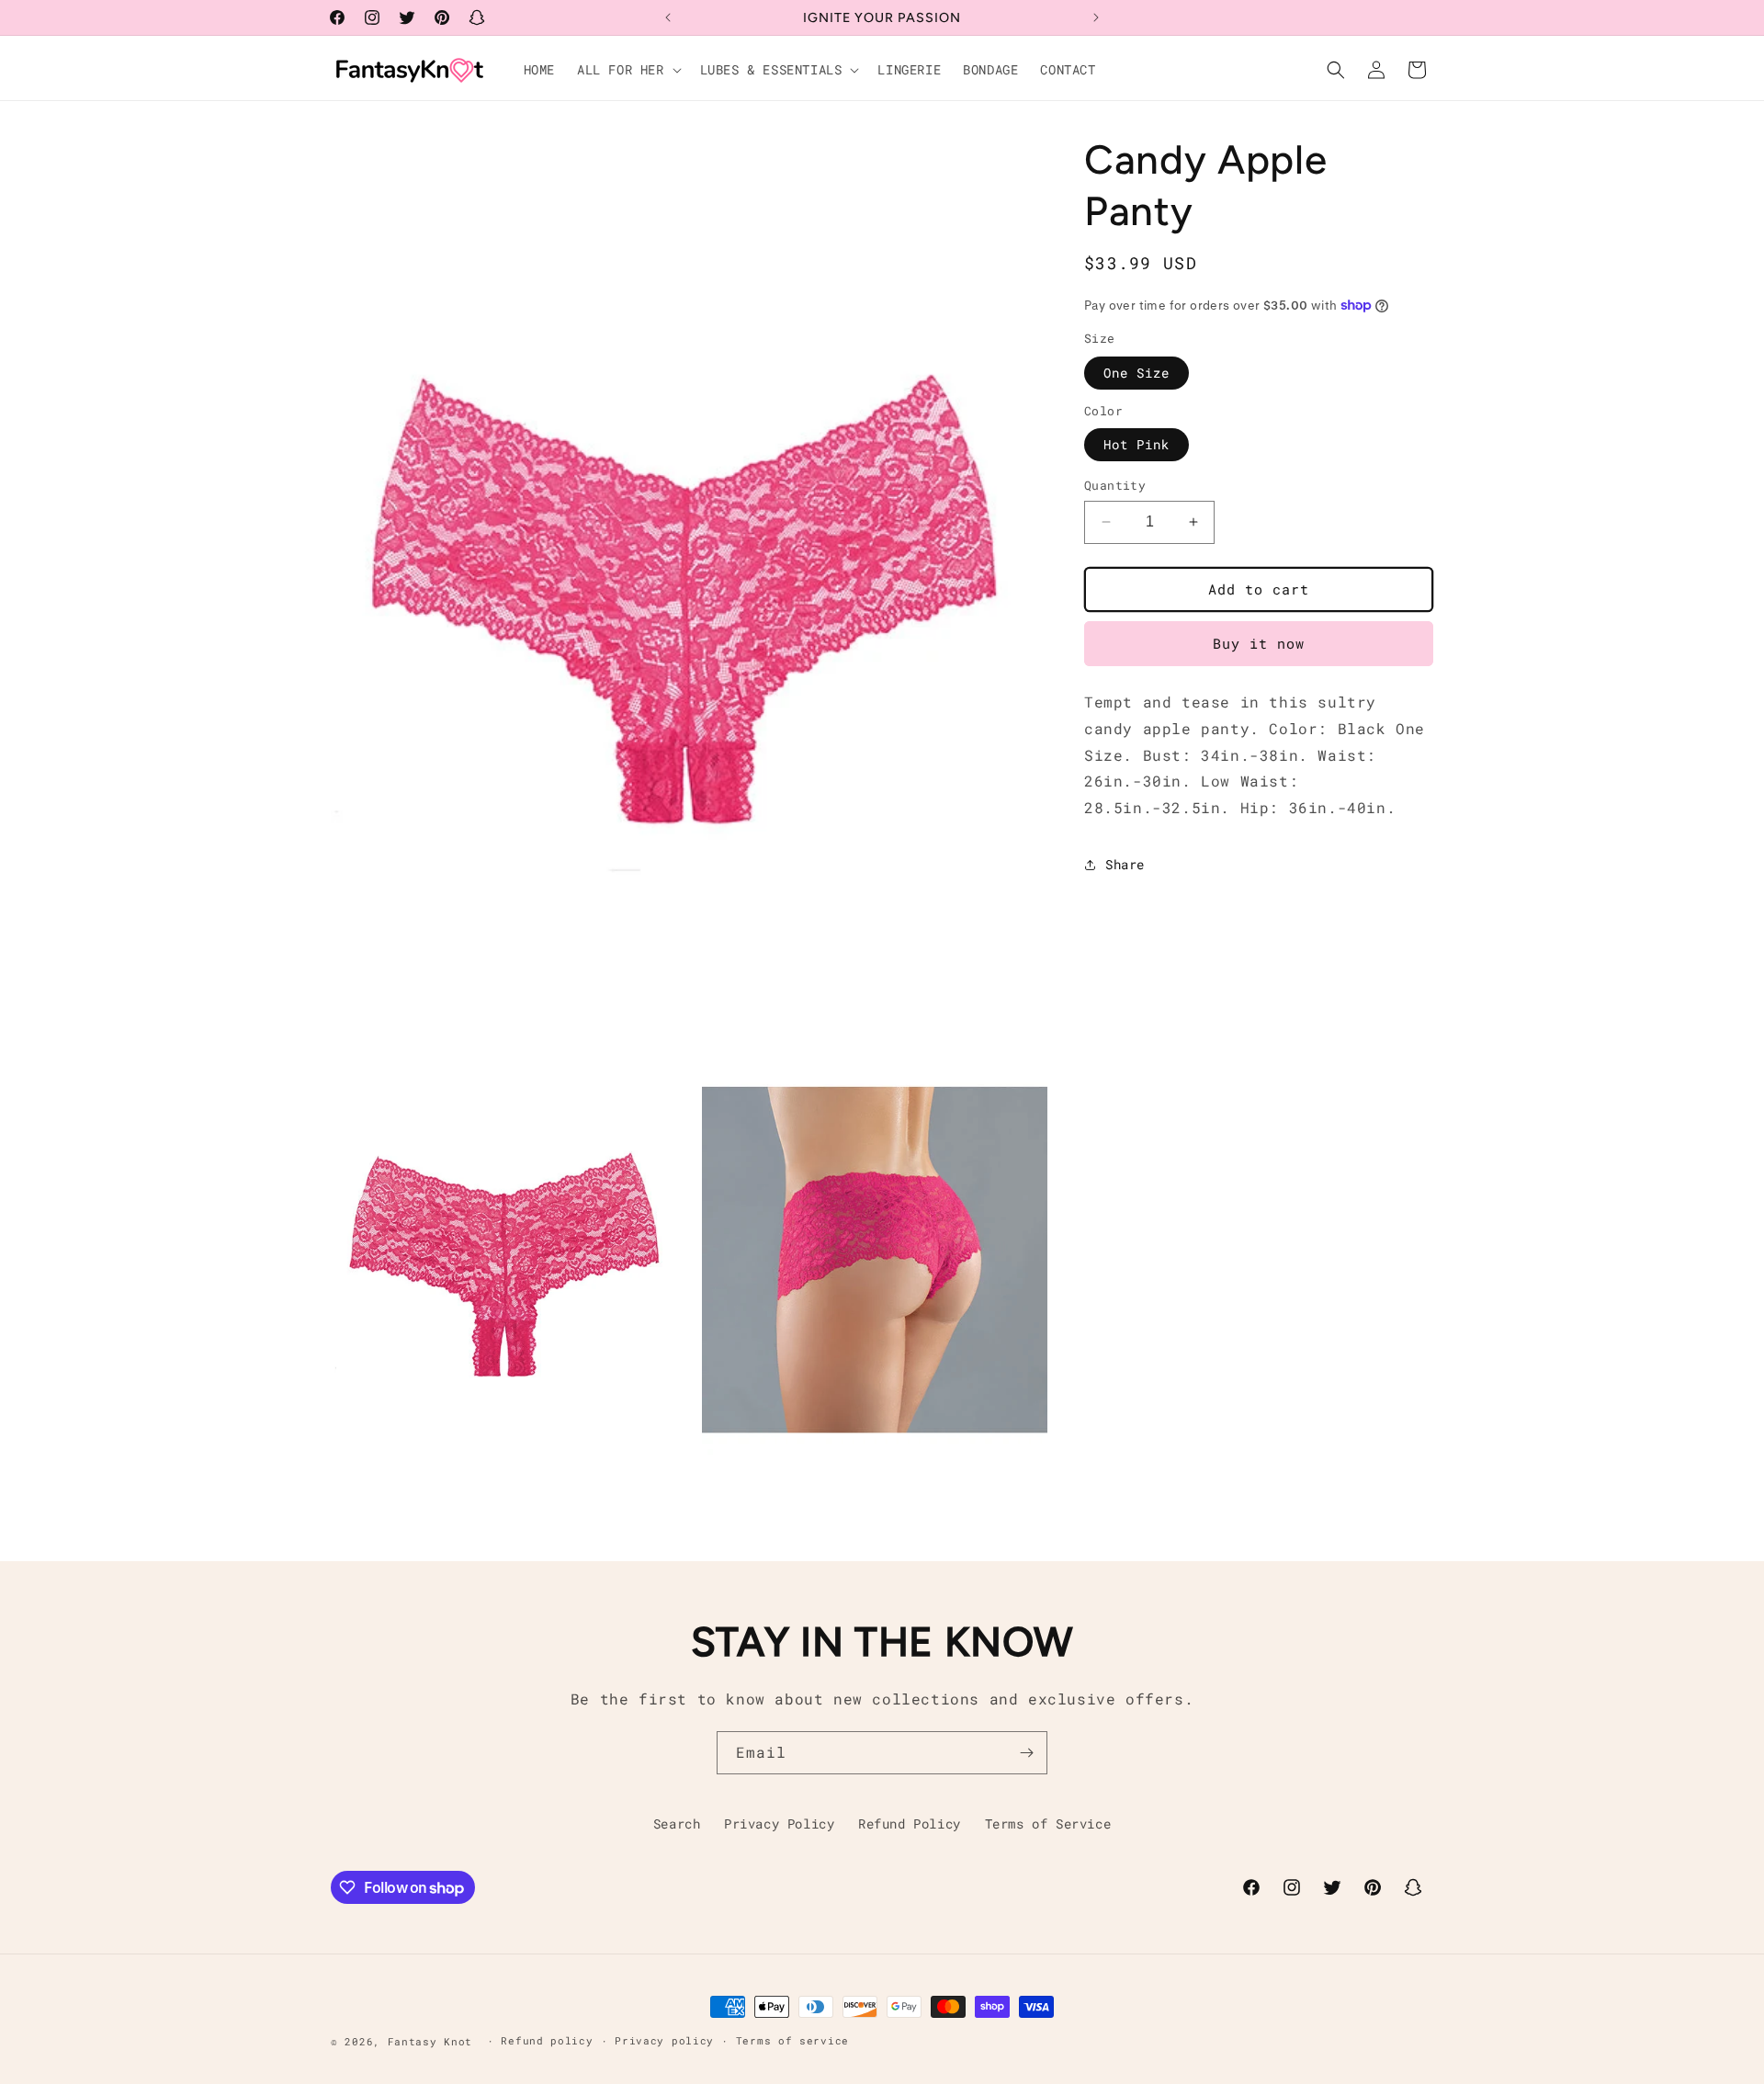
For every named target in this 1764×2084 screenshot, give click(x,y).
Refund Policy (910, 1823)
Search (677, 1823)
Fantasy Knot (434, 2041)
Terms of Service (1048, 1823)
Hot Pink (1136, 444)
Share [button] (1125, 864)
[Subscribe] (1026, 1753)
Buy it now (1259, 643)
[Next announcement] (1096, 17)
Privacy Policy (779, 1823)
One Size (1136, 373)
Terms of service (792, 2040)
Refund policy (547, 2040)
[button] (628, 70)
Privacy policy (664, 2040)
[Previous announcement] (668, 17)
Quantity (1115, 485)
